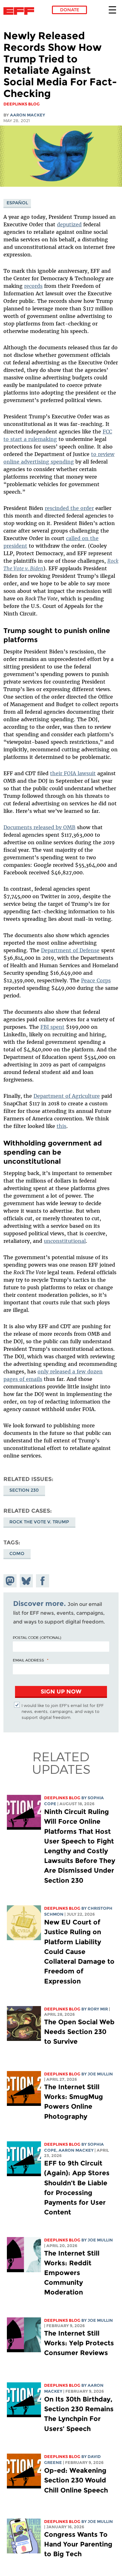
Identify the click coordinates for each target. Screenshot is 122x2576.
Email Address (28, 1660)
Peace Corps (96, 980)
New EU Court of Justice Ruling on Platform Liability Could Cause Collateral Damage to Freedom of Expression (79, 1951)
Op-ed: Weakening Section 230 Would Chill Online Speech (76, 2480)
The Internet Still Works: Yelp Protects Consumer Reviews (79, 2343)
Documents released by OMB (39, 827)
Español (17, 203)
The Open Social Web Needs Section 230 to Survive (79, 2032)
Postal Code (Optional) (37, 1637)
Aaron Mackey (28, 115)
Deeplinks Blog (62, 1798)
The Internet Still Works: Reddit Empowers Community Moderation (72, 2273)
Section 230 (24, 1490)
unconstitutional (65, 1241)
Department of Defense (70, 950)
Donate (70, 10)
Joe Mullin (100, 2074)
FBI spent (52, 1027)
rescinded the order (69, 508)
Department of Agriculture (67, 1096)
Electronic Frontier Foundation (20, 11)
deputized (69, 224)
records (33, 286)
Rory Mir (98, 2009)
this (61, 1126)
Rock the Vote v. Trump (39, 1522)
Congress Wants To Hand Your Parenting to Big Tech (78, 2544)
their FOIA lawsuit (73, 773)
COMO (17, 1554)
